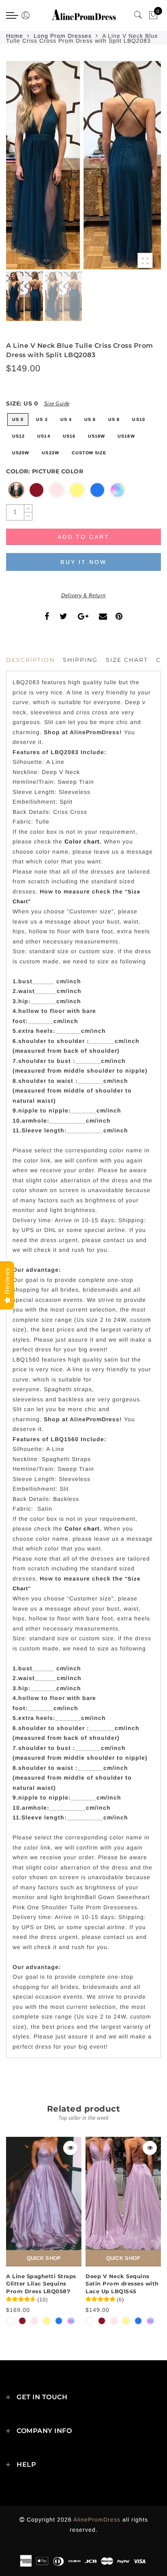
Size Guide (57, 403)
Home (15, 36)
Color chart (82, 841)
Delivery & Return (83, 595)
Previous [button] (21, 170)
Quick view (70, 2148)
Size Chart (127, 660)
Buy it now (83, 562)
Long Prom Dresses (63, 36)
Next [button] (136, 170)
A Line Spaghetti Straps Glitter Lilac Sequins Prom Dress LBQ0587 (41, 2284)
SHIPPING (80, 660)
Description (30, 660)
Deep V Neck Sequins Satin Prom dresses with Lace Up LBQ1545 (122, 2284)
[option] (83, 165)
